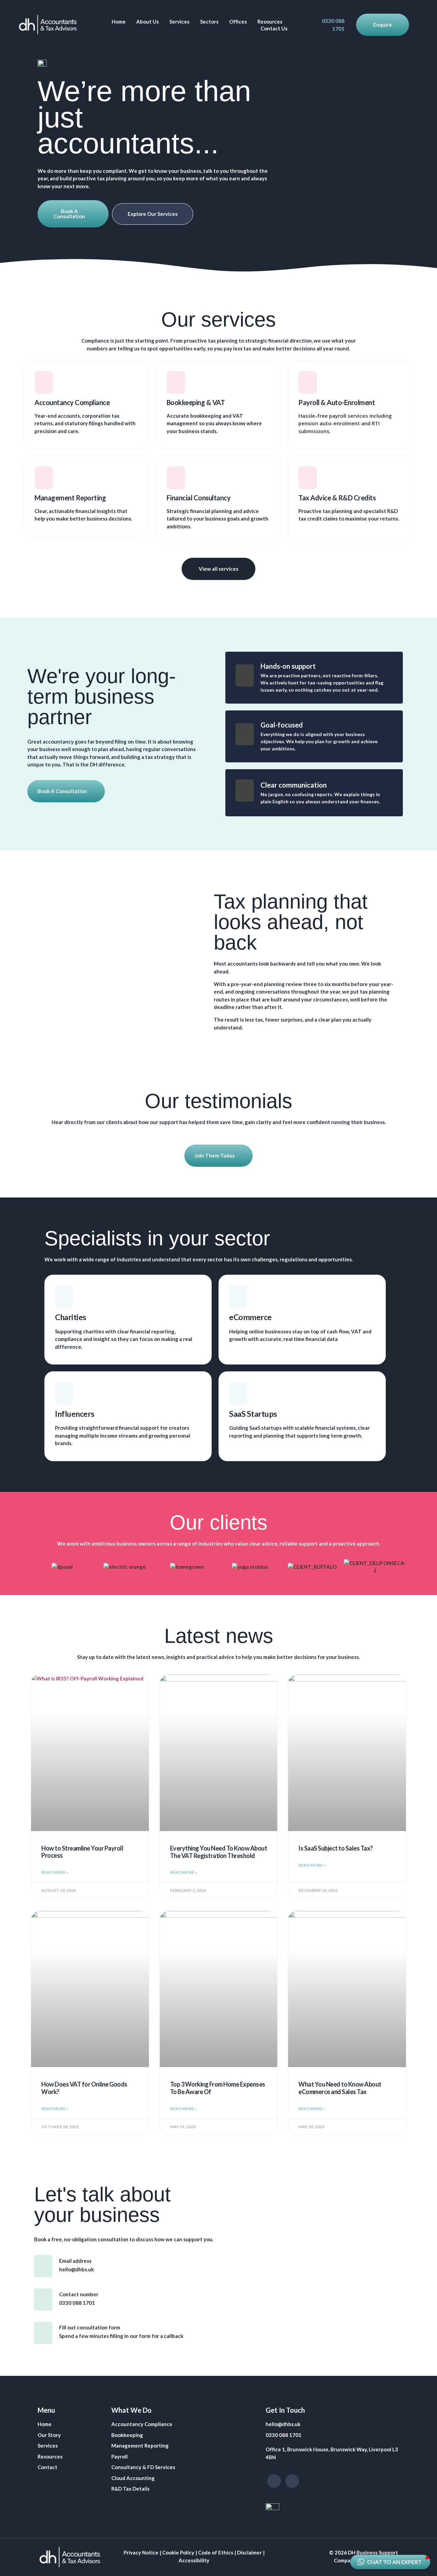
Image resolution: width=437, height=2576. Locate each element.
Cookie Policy (178, 2552)
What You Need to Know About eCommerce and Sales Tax (340, 2088)
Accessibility (194, 2560)
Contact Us (274, 28)
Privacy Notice (141, 2552)
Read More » (55, 1872)
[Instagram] (274, 2481)
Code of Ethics (216, 2552)
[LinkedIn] (292, 2481)
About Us (147, 22)
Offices (238, 22)
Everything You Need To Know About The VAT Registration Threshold (219, 1852)
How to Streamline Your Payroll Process (82, 1852)
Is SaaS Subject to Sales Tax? (336, 1848)
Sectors (209, 22)
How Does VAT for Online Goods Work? (84, 2088)
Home (119, 22)
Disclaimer (249, 2552)
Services (179, 22)
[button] (390, 2562)
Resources (270, 22)
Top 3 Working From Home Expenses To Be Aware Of (218, 2088)
